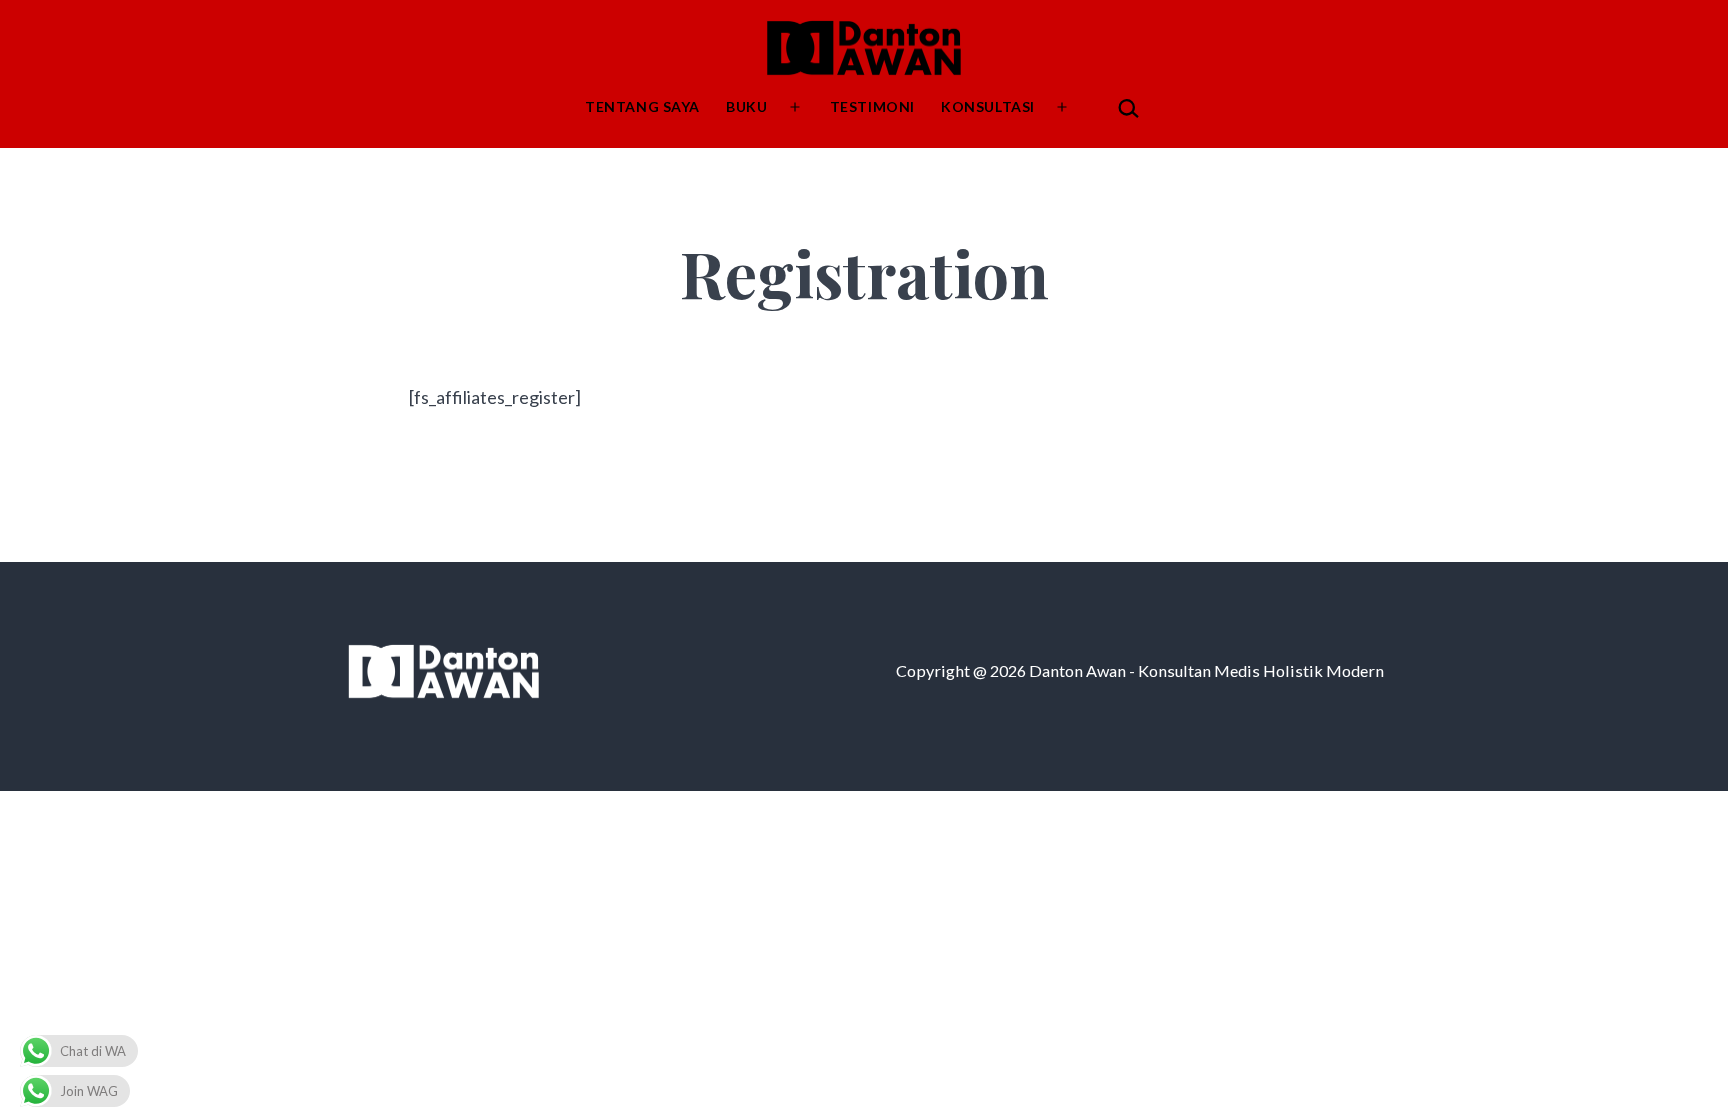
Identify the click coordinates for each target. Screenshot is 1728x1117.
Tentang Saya (642, 106)
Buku (746, 106)
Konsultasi (988, 106)
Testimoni (872, 106)
